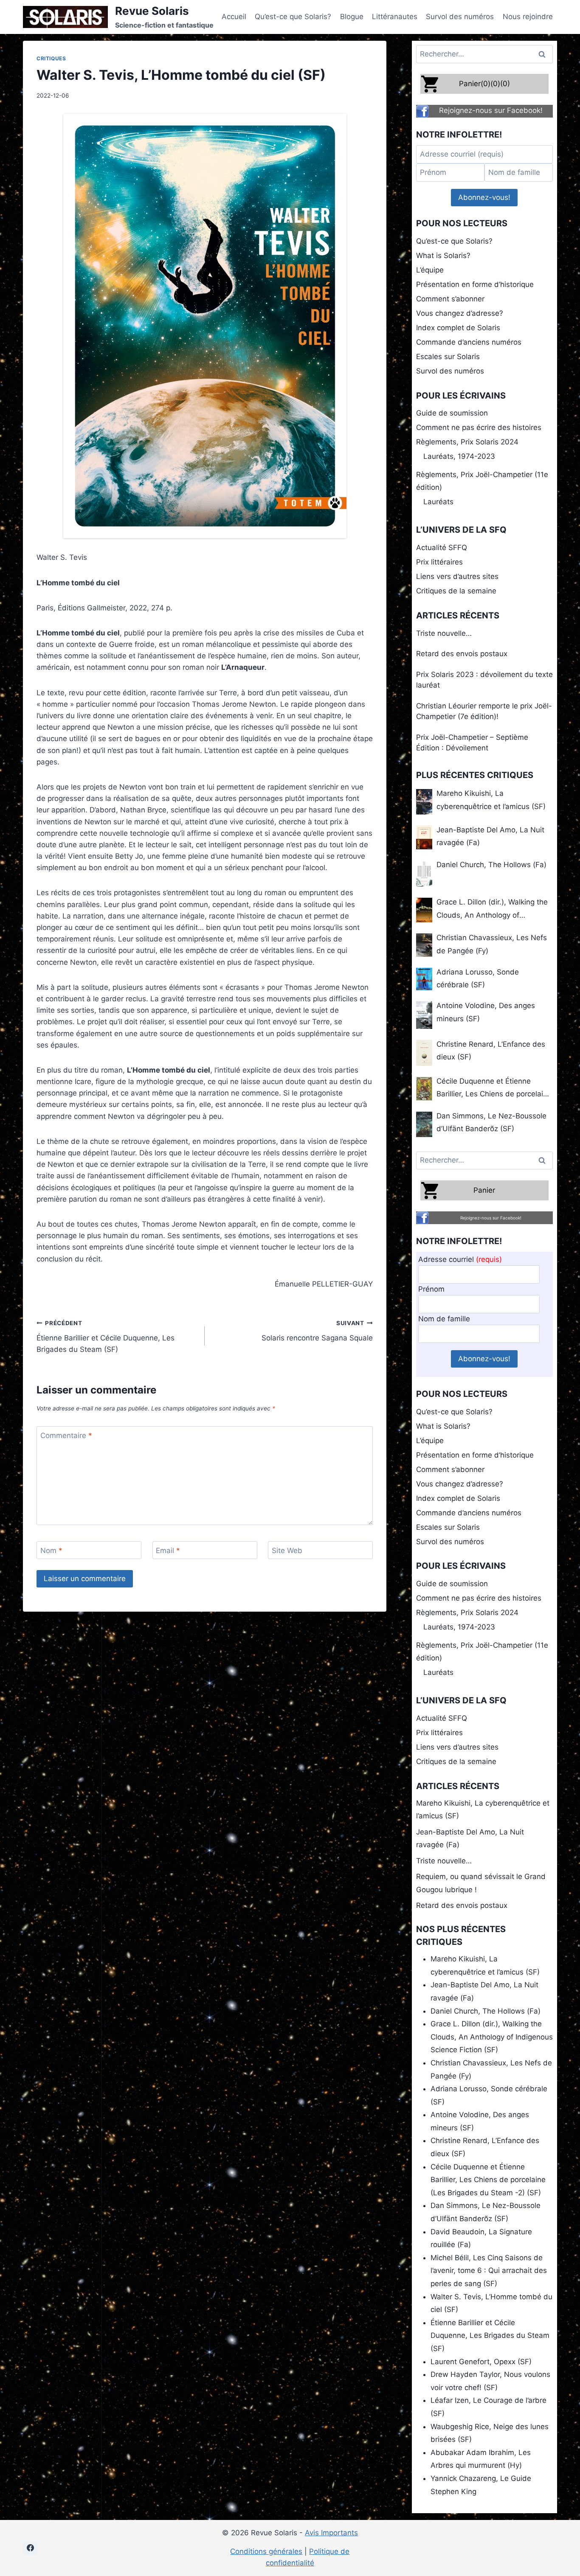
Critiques (51, 58)
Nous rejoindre (528, 17)
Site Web (287, 1551)
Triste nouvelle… (444, 633)
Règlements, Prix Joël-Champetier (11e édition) (482, 481)
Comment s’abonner (450, 299)
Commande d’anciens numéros (469, 342)
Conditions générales (266, 2551)
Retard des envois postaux (462, 654)
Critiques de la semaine (456, 591)
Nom (51, 1551)
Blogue (352, 17)
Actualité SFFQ (442, 548)
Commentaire (66, 1435)
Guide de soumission (452, 413)
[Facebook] (30, 2548)
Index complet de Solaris (458, 328)
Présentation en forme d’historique (475, 284)
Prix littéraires (439, 562)
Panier (484, 1190)
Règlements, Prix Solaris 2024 (467, 442)
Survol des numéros (460, 17)
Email (168, 1551)
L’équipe (430, 270)
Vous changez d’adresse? (460, 313)
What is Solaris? (443, 256)
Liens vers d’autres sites (457, 576)
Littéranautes (395, 17)
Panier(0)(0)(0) (484, 84)
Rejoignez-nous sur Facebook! (491, 110)
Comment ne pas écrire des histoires (479, 427)
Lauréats (438, 502)
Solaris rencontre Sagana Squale (317, 1331)
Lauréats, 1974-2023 (459, 456)
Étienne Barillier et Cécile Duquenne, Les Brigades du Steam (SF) (106, 1337)
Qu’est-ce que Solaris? (293, 17)
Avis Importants (331, 2533)
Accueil (234, 17)
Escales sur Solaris (448, 357)
